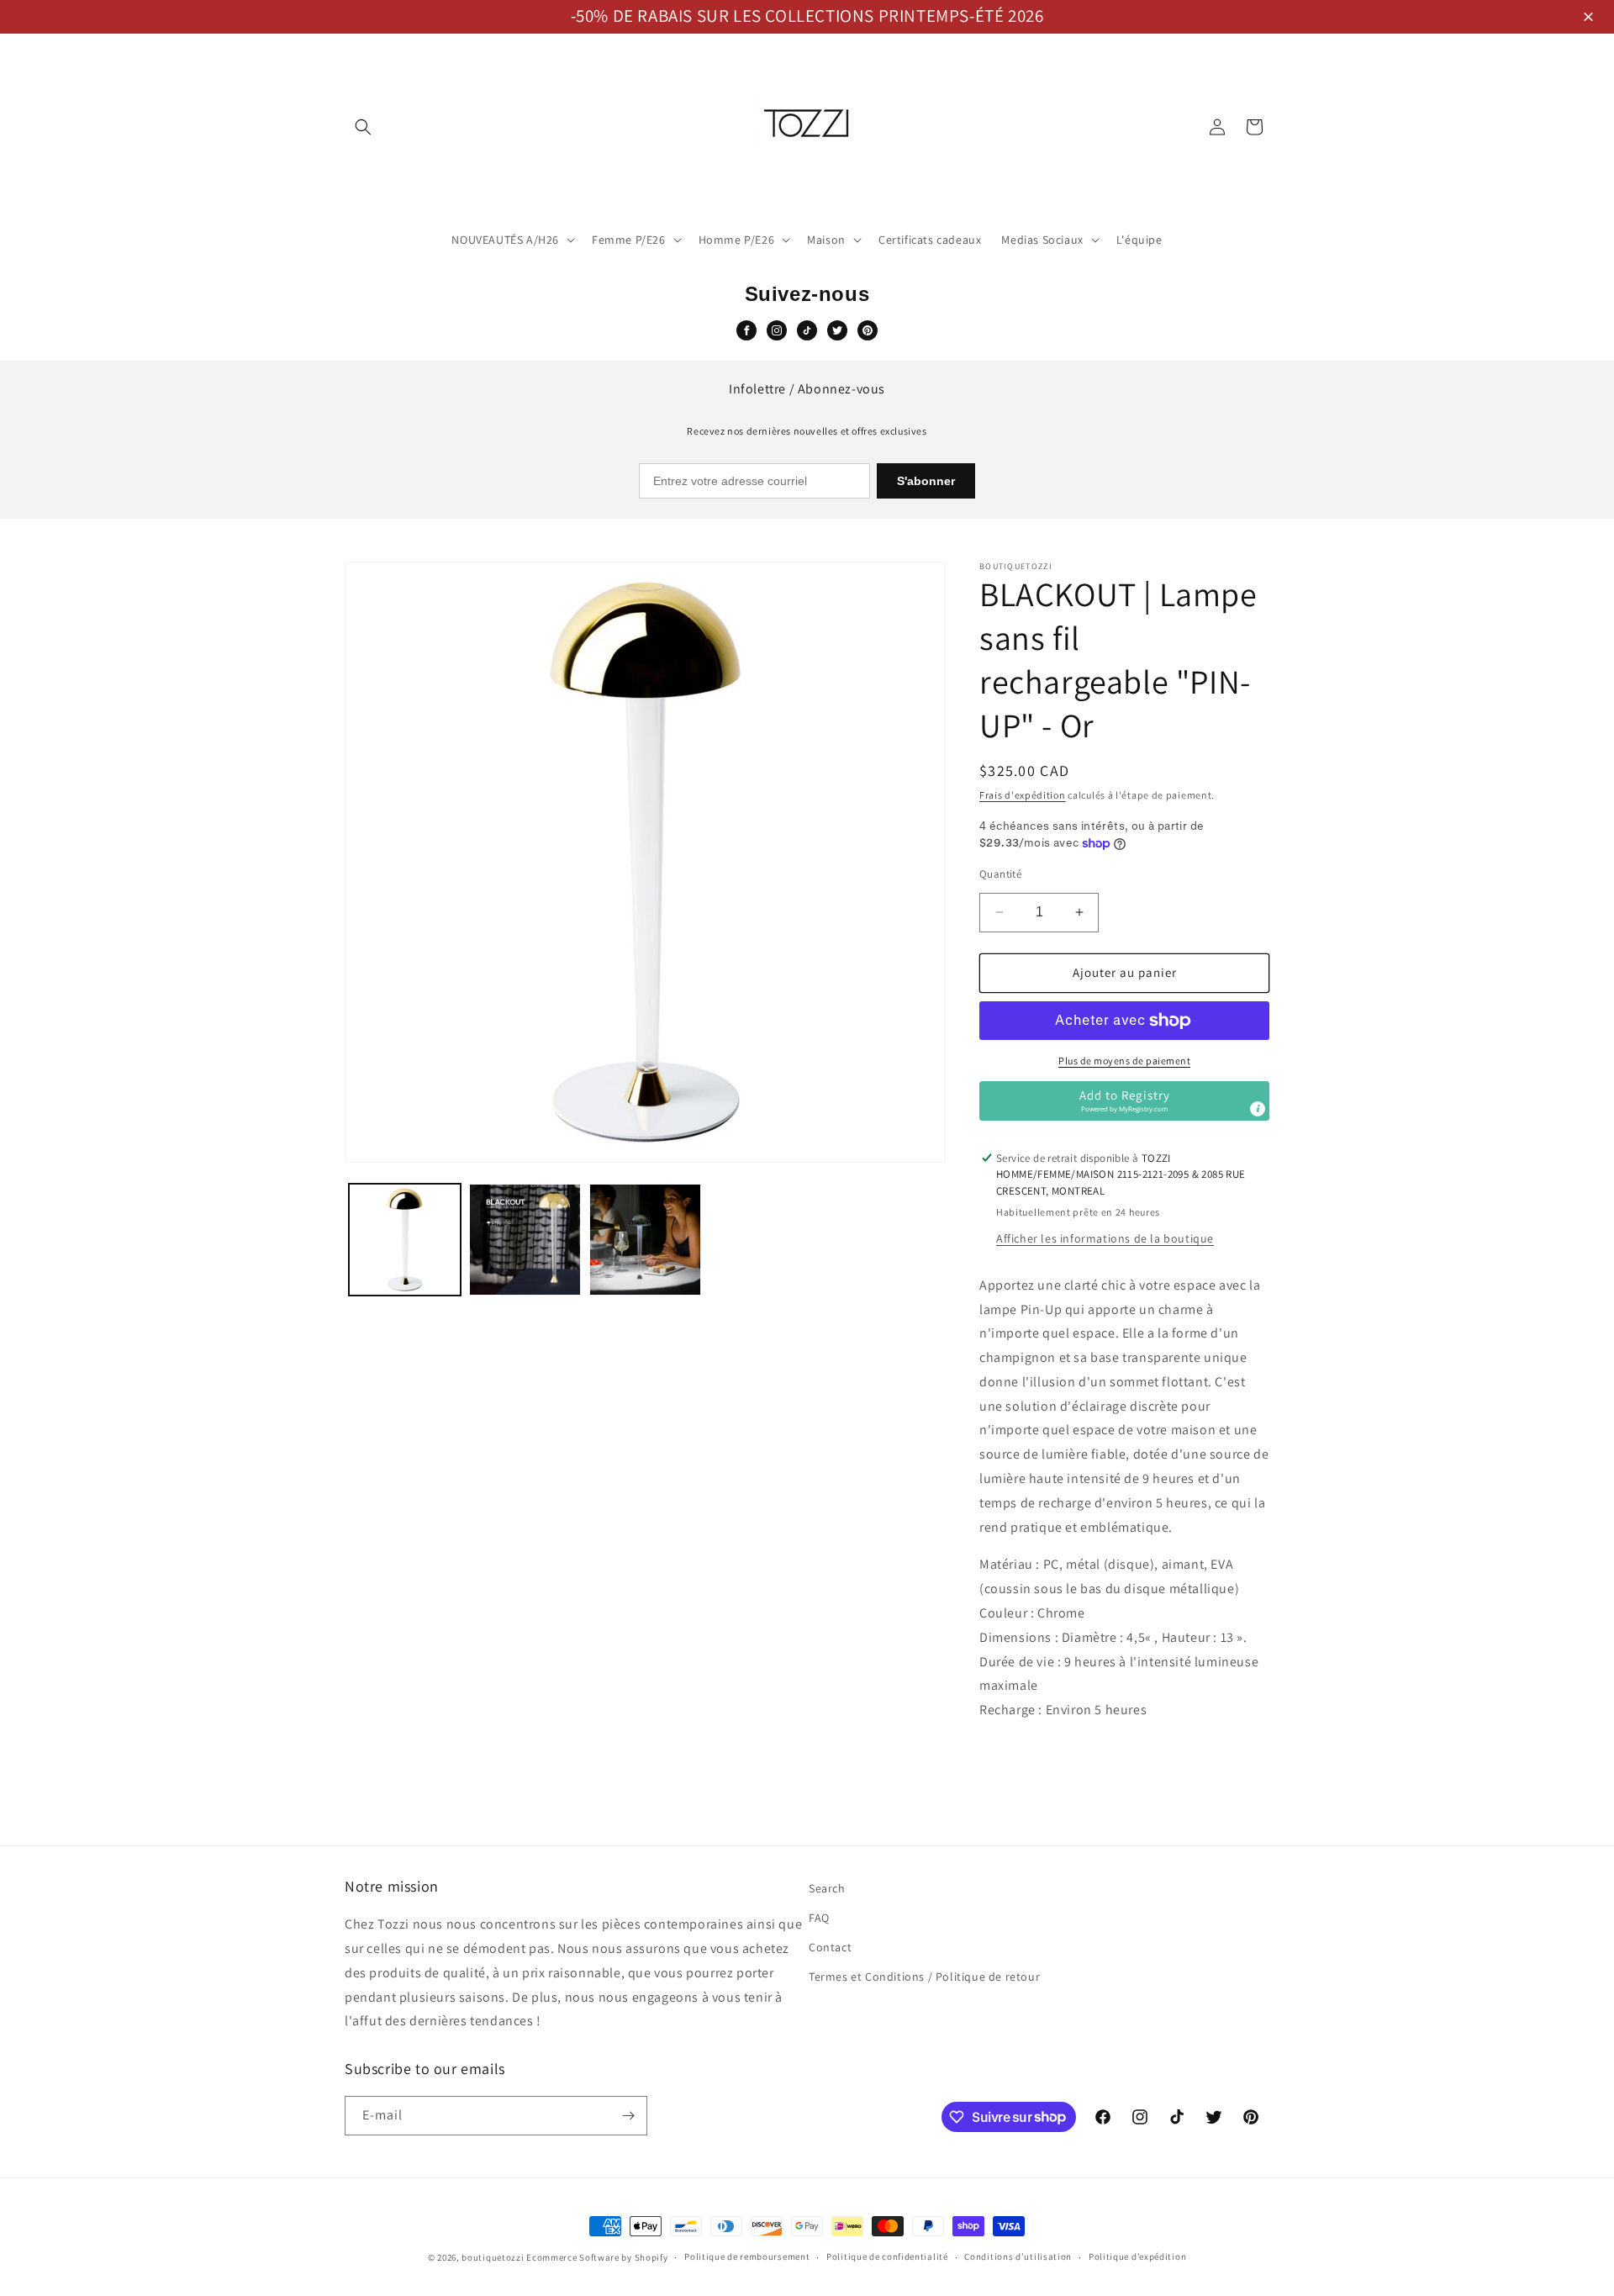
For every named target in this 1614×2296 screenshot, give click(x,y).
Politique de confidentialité (887, 2256)
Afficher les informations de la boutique (1105, 1238)
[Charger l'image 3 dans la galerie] (645, 1240)
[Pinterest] (868, 330)
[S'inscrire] (628, 2116)
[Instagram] (777, 330)
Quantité (1000, 874)
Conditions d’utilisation (1018, 2256)
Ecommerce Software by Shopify (597, 2257)
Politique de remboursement (747, 2256)
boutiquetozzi (493, 2257)
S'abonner (926, 481)
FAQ (819, 1918)
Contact (830, 1947)
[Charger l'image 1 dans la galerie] (405, 1240)
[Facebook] (746, 330)
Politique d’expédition (1137, 2256)
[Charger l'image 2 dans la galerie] (525, 1240)
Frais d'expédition (1023, 795)
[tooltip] (1258, 1109)
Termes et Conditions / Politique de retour (924, 1977)
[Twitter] (837, 330)
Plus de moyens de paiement (1124, 1061)
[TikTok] (807, 330)
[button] (1591, 18)
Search (827, 1888)
